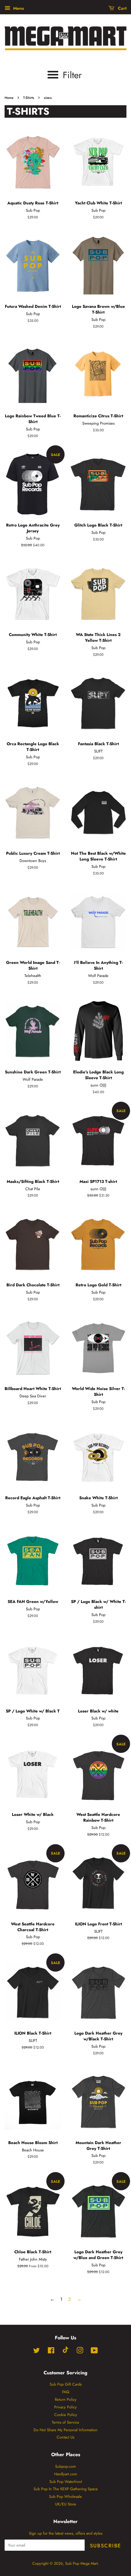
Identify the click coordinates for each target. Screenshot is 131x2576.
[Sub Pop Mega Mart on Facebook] (51, 2352)
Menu (18, 8)
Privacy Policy (65, 2407)
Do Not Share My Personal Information (65, 2430)
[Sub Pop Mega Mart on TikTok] (65, 2352)
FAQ (66, 2392)
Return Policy (66, 2399)
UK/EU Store (66, 2504)
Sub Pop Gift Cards (66, 2384)
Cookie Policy (66, 2415)
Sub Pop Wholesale (65, 2496)
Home (9, 98)
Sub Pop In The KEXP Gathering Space (66, 2489)
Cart (122, 8)
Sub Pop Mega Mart (81, 2563)
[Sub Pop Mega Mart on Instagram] (80, 2352)
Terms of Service (65, 2422)
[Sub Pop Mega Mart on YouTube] (94, 2352)
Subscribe (106, 2546)
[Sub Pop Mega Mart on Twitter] (37, 2352)
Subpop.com (65, 2466)
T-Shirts (29, 98)
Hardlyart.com (66, 2474)
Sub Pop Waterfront (66, 2482)
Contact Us (65, 2437)
